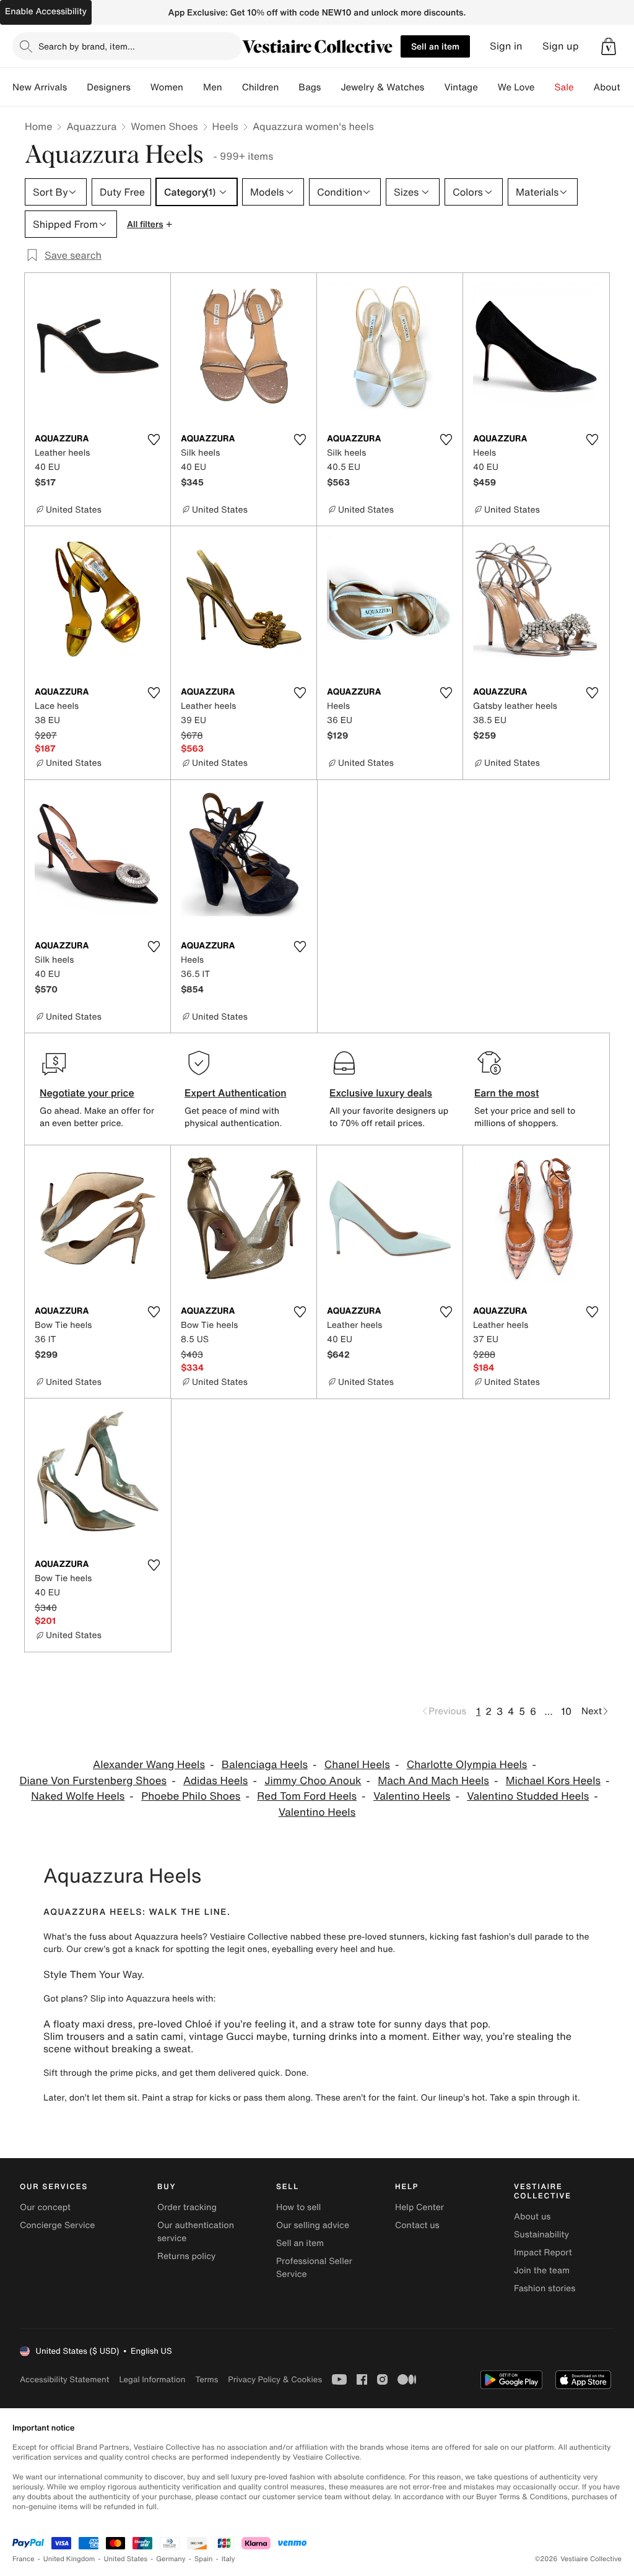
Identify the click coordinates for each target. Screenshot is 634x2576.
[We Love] (545, 87)
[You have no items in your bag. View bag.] (609, 46)
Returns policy (186, 2256)
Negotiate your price (87, 1093)
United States (126, 2559)
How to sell (298, 2207)
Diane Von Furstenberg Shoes (93, 1781)
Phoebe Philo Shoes (191, 1796)
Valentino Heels (412, 1796)
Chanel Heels (357, 1765)
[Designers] (141, 87)
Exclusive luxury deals (381, 1093)
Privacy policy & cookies (275, 2379)
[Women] (193, 87)
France (24, 2559)
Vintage (461, 87)
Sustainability (541, 2235)
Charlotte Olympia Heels (467, 1765)
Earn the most (507, 1093)
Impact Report (543, 2253)
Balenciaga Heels (265, 1765)
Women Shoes (164, 126)
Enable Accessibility (46, 11)
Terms (206, 2379)
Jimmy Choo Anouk (313, 1781)
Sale (564, 87)
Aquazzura (91, 126)
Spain (204, 2559)
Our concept (45, 2207)
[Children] (289, 87)
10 (566, 1711)
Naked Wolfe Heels (78, 1796)
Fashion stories (545, 2288)
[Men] (232, 87)
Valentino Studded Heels (528, 1796)
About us (532, 2217)
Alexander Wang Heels (149, 1765)
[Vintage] (488, 87)
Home (38, 126)
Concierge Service (57, 2225)
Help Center (419, 2207)
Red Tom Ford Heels (307, 1796)
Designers (109, 87)
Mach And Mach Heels (433, 1781)
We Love (516, 87)
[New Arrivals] (77, 87)
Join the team (542, 2270)
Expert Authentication (236, 1093)
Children (261, 87)
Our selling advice (313, 2225)
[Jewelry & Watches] (434, 87)
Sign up (561, 46)
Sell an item (435, 46)
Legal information (152, 2379)
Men (213, 87)
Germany (171, 2559)
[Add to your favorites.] (154, 440)
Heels (225, 126)
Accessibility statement (64, 2379)
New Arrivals (40, 87)
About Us (614, 87)
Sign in (506, 46)
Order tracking (187, 2207)
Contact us (417, 2225)
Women (167, 87)
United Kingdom (69, 2559)
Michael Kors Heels (553, 1781)
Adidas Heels (216, 1781)
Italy (228, 2559)
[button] (609, 46)
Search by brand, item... (87, 46)
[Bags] (331, 87)
